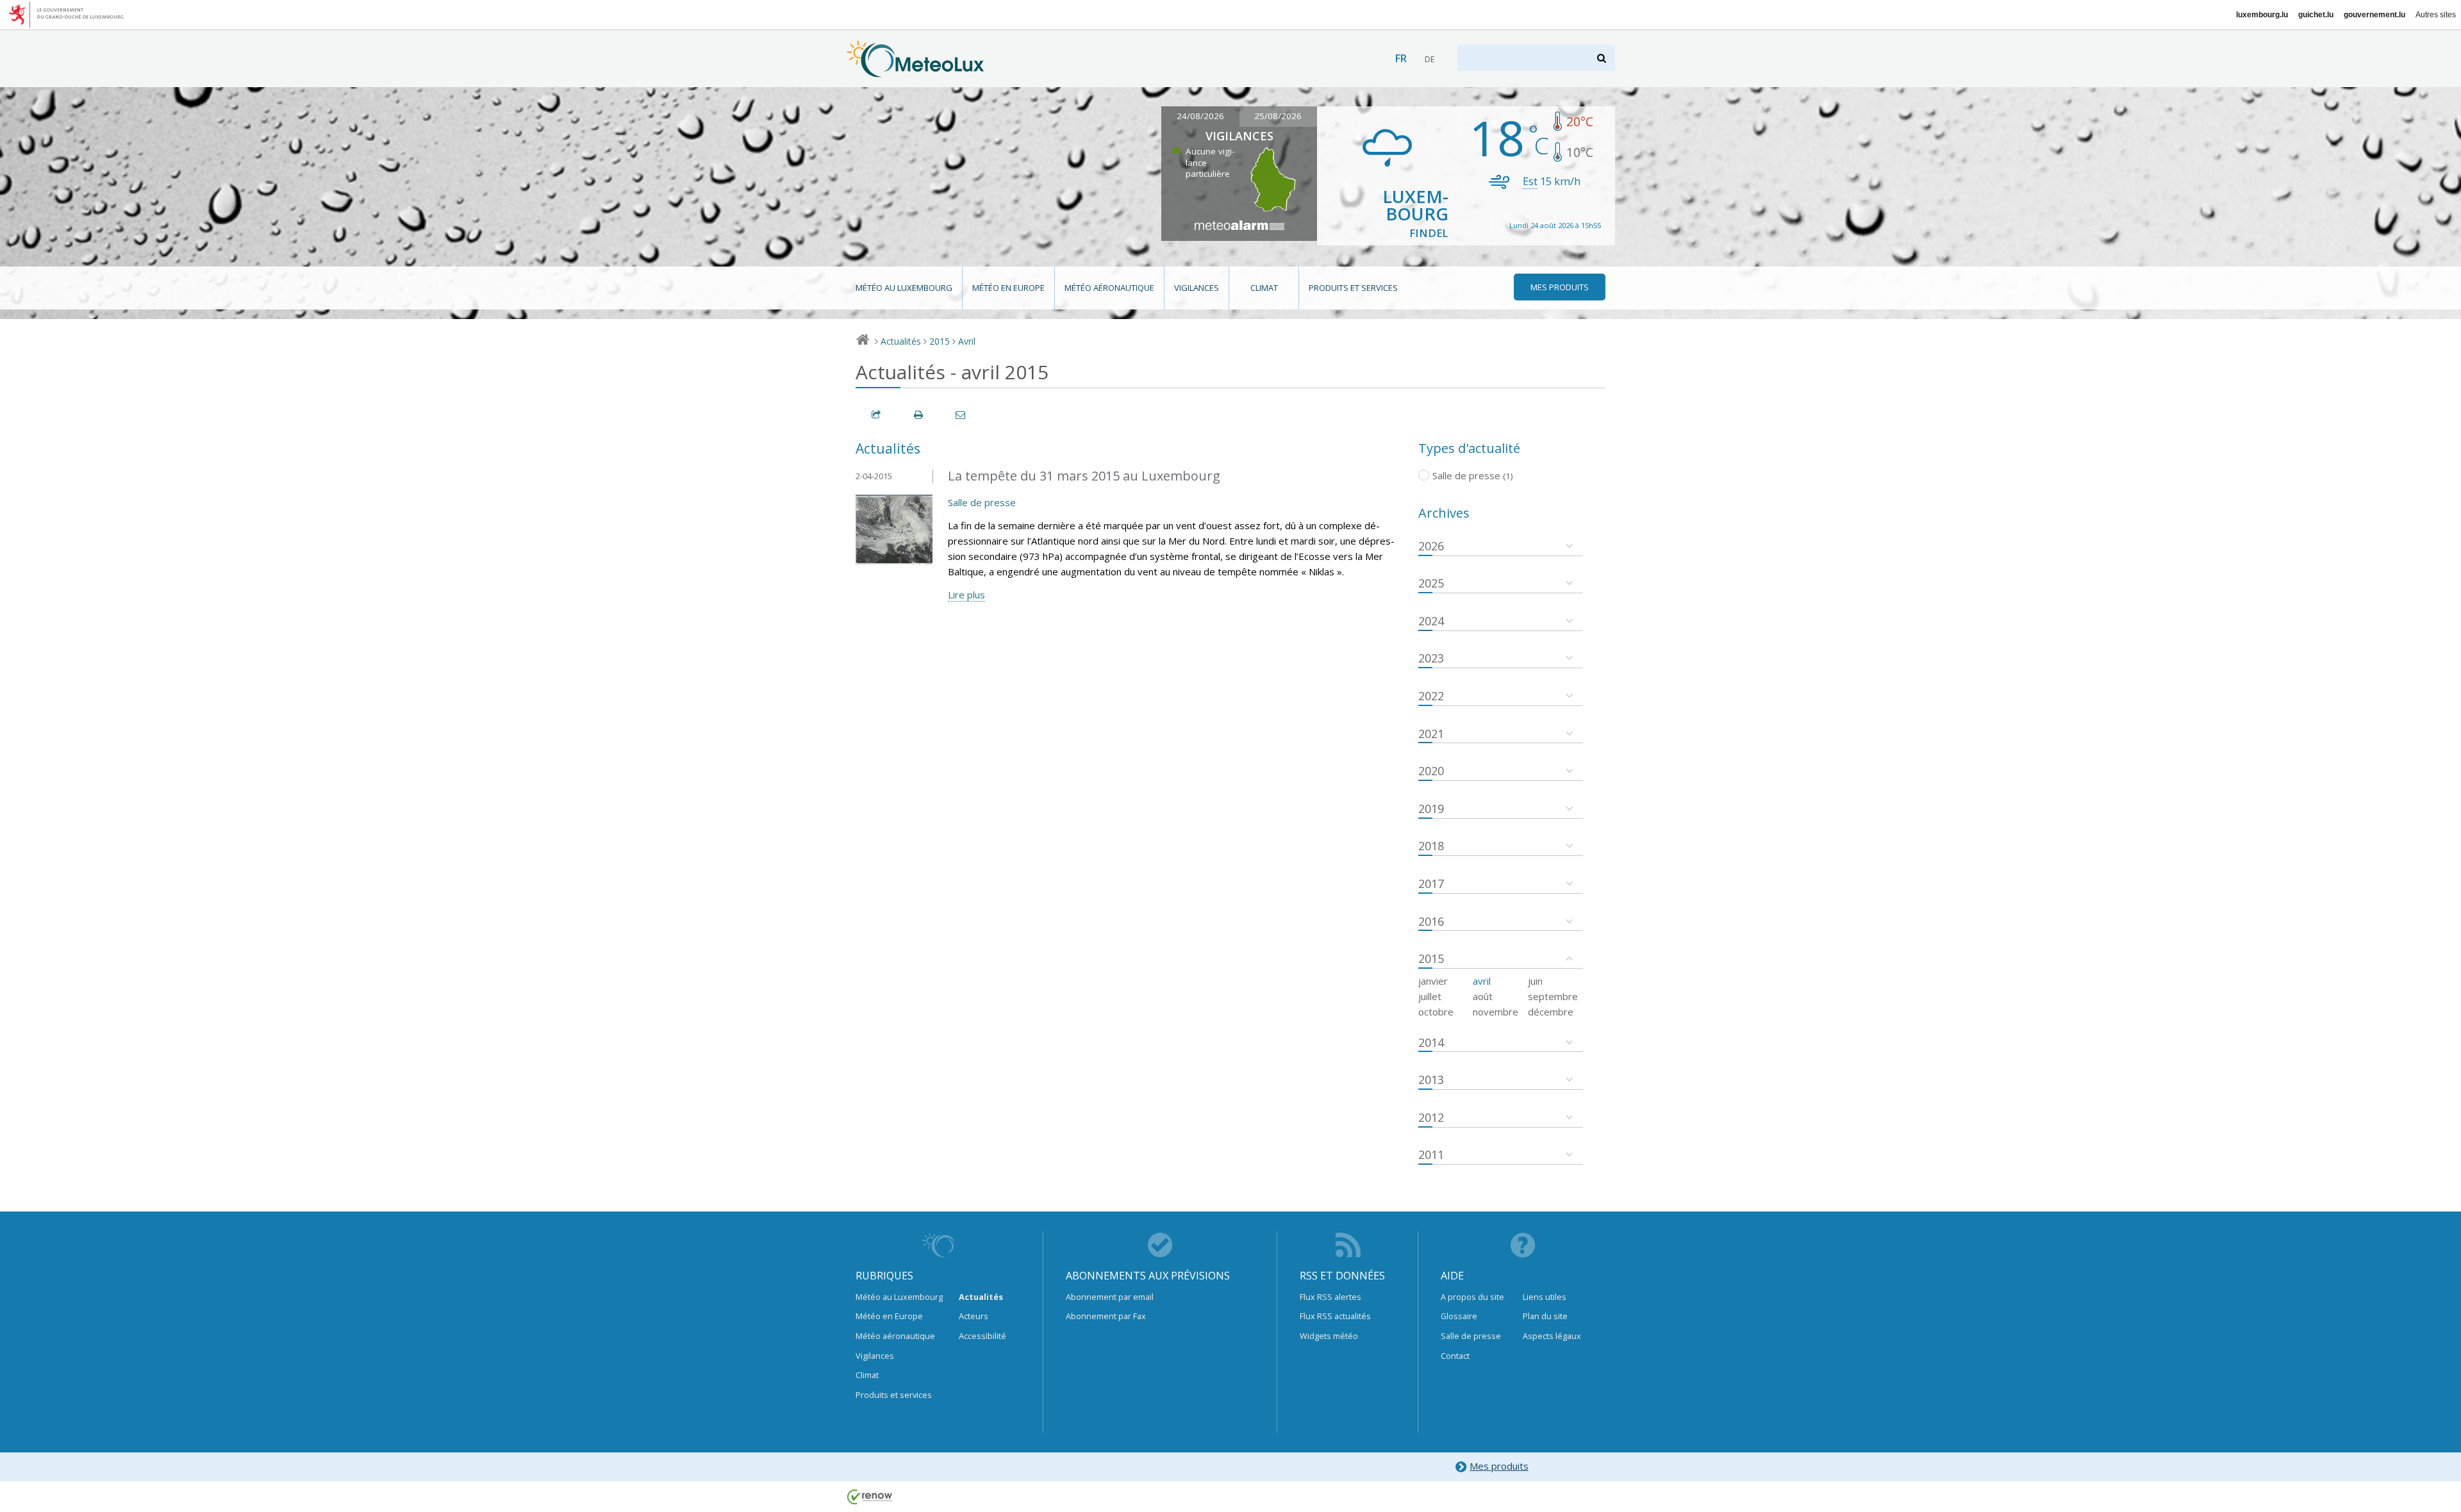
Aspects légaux (1552, 1336)
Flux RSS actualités (1335, 1316)
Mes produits (1499, 1466)
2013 (1431, 1080)
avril (1482, 981)
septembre (1553, 996)
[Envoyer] (961, 415)
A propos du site (1472, 1297)
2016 (1431, 921)
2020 (1431, 771)
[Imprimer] (919, 415)
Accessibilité (982, 1336)
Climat (1264, 288)
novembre (1496, 1012)
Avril (967, 341)
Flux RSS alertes (1330, 1297)
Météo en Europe (1008, 288)
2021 (1431, 734)
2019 (1431, 809)
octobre (1436, 1012)
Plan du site (1545, 1316)
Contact (1455, 1356)
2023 (1431, 658)
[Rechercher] (1603, 58)
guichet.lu (2316, 15)
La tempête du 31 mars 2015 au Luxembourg (1084, 476)
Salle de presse (982, 502)
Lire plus (966, 595)
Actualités (901, 341)
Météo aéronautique (1109, 288)
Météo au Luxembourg (904, 288)
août (1483, 996)
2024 (1431, 621)
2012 (1431, 1117)
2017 (1431, 883)
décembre (1551, 1012)
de (1429, 59)
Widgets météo (1329, 1336)
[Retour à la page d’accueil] (916, 71)
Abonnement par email (1110, 1297)
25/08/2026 (1278, 116)
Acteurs (974, 1316)
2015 (940, 341)
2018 (1431, 846)
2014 (1431, 1042)
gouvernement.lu (2374, 15)
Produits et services (1353, 288)
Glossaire (1459, 1316)
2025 (1431, 583)
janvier (1433, 981)
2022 (1431, 696)
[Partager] (877, 415)
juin (1535, 981)
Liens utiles (1545, 1297)
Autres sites (2436, 15)
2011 (1431, 1155)
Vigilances (1197, 288)
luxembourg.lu (2262, 15)
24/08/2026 (1200, 116)
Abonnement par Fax (1106, 1316)
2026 (1431, 546)
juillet (1430, 996)
